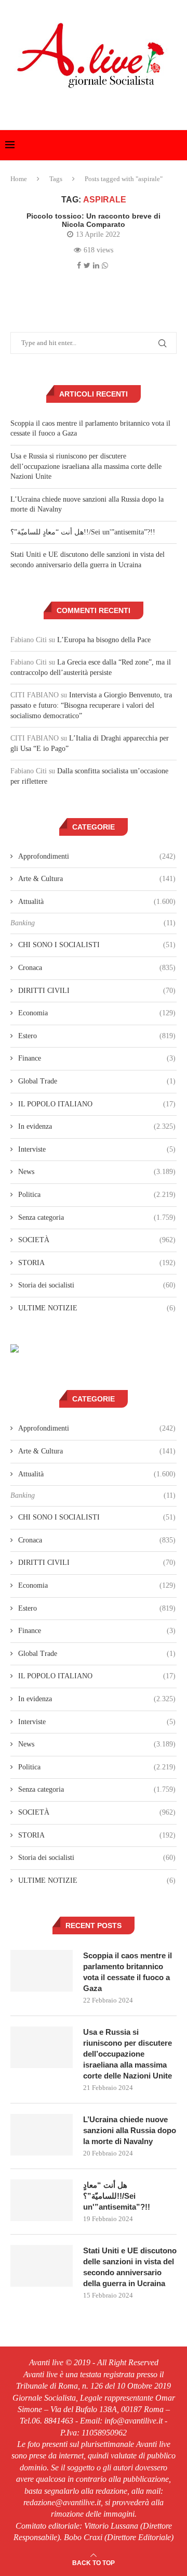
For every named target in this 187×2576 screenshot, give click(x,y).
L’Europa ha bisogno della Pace (104, 640)
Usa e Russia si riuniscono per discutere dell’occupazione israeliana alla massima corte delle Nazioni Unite (86, 466)
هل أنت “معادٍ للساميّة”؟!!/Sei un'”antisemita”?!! (83, 532)
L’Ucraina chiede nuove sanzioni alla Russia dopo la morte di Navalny (130, 2130)
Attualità (97, 902)
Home (19, 179)
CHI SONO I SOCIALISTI (97, 945)
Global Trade (97, 1081)
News (97, 1172)
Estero (97, 1036)
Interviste (97, 1149)
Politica (97, 1195)
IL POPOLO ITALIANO (97, 1104)
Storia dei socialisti (97, 1285)
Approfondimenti (97, 856)
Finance (97, 1058)
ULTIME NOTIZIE (97, 1308)
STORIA (97, 1263)
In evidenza (97, 1126)
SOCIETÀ (97, 1240)
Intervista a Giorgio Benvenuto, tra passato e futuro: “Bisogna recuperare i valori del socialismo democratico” (91, 705)
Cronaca (97, 968)
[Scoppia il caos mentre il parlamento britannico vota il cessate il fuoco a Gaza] (42, 1971)
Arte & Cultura (97, 879)
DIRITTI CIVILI (97, 991)
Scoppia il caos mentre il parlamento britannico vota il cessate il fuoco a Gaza (128, 1972)
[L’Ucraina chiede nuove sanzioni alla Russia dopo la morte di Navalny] (42, 2135)
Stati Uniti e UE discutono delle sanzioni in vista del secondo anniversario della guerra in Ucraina (130, 2267)
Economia (97, 1013)
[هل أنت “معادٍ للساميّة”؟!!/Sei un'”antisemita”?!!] (42, 2200)
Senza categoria (97, 1217)
